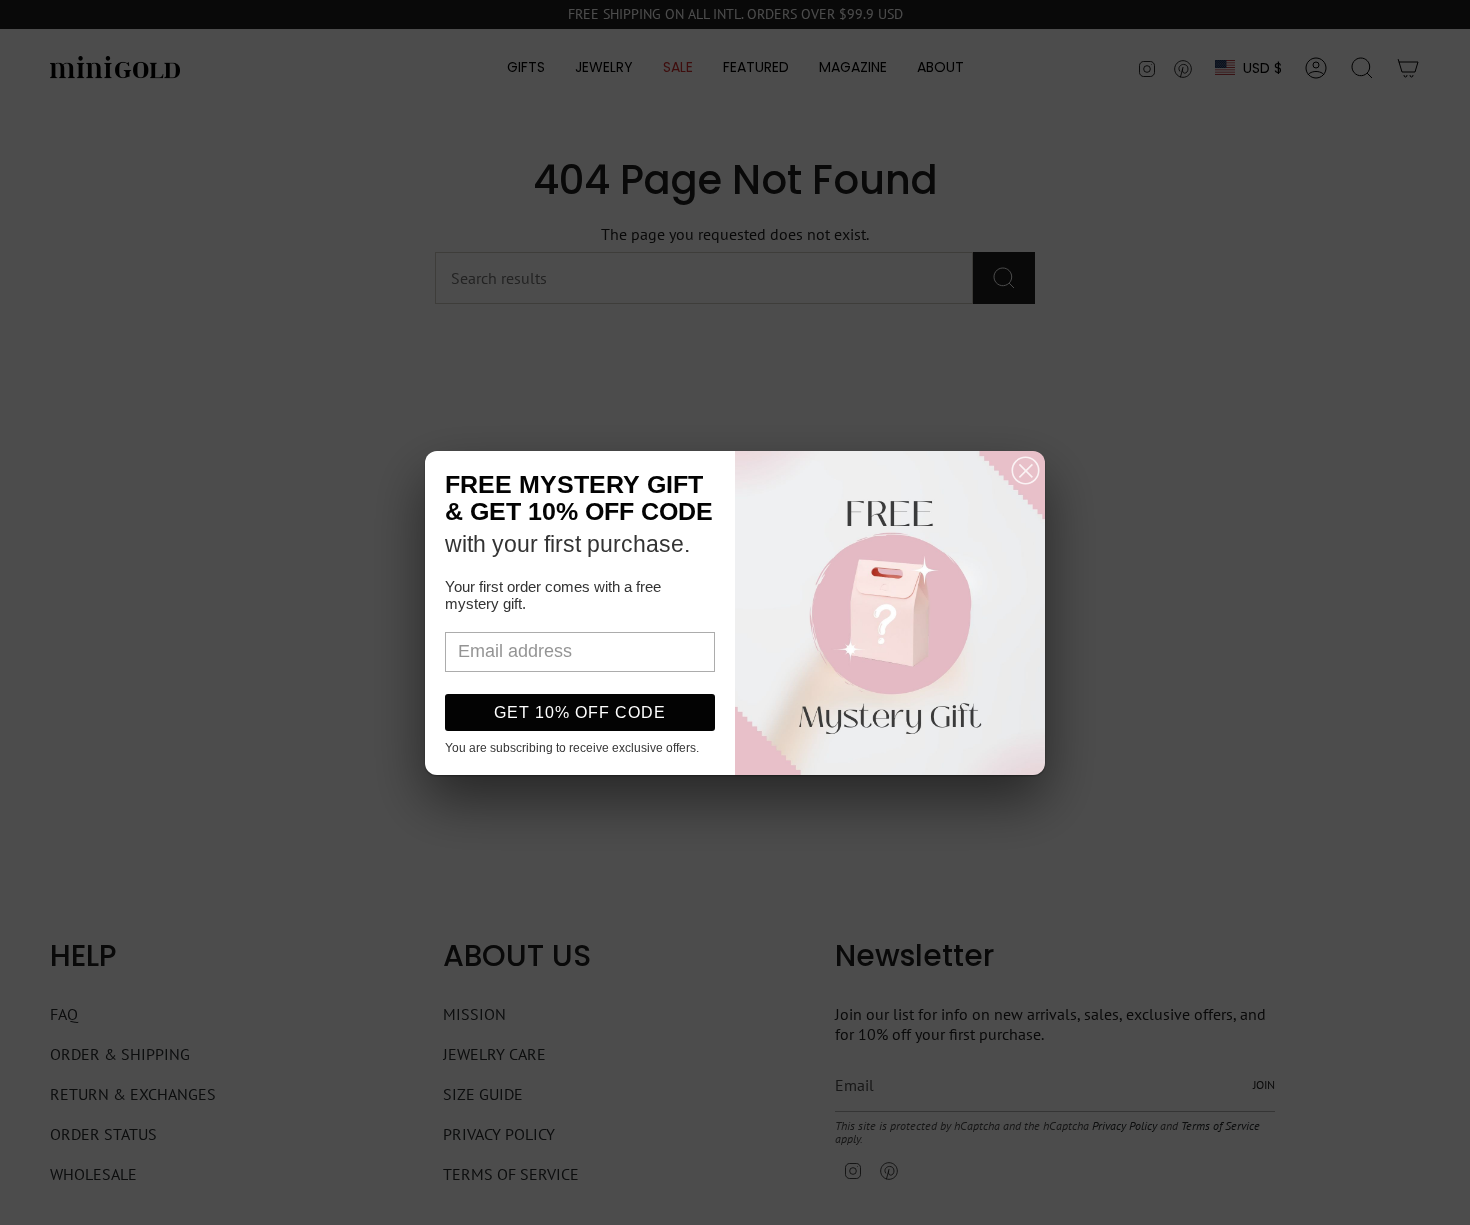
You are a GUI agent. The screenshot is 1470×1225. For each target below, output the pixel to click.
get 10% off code (580, 712)
